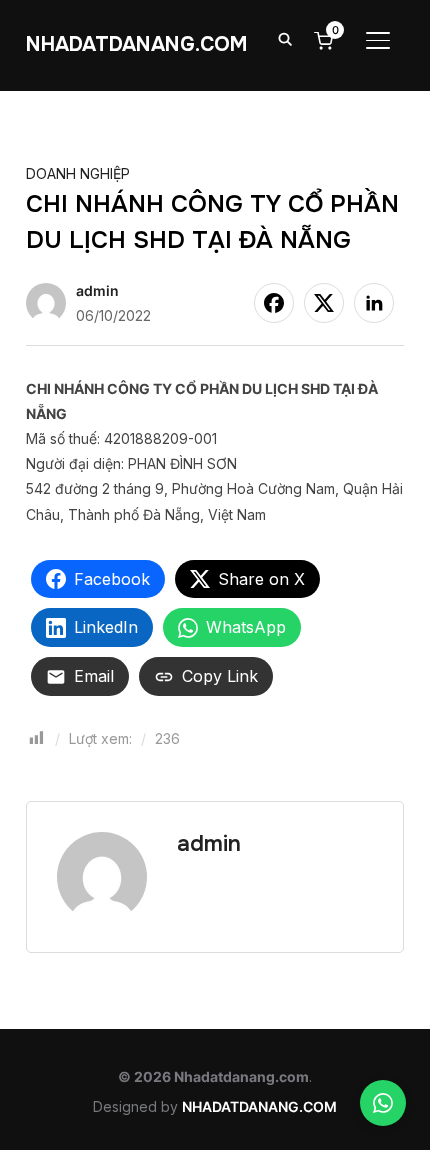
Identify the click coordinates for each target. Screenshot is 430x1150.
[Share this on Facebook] (274, 303)
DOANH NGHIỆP (78, 173)
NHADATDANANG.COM (137, 44)
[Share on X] (324, 303)
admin (97, 290)
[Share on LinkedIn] (374, 303)
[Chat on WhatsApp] (383, 1103)
